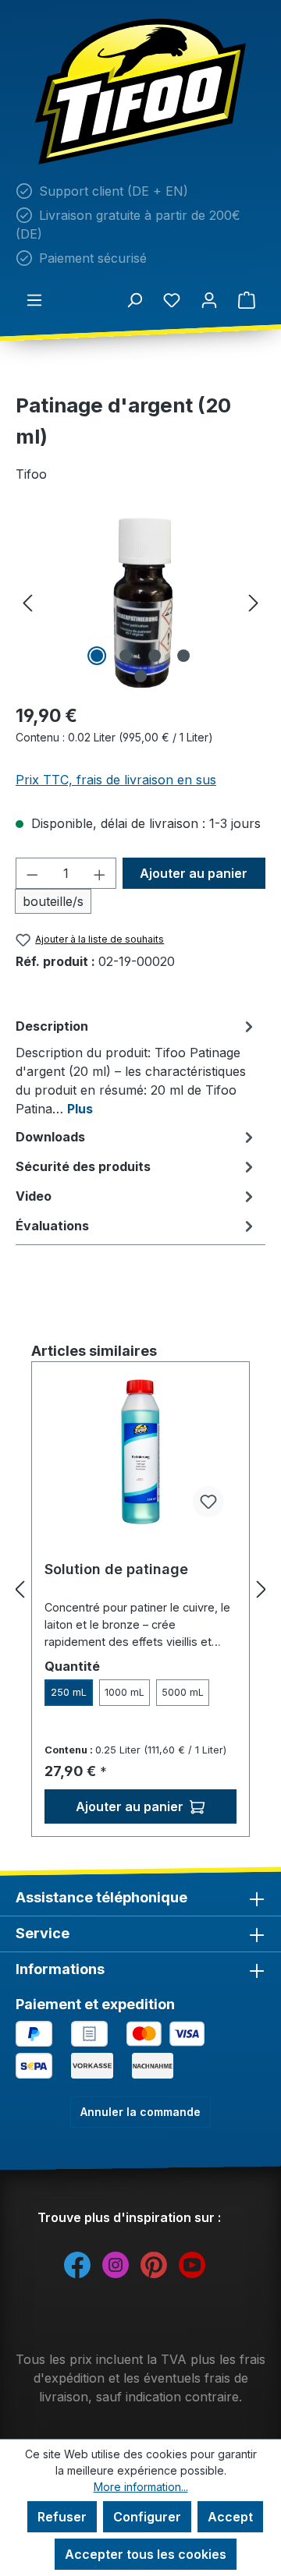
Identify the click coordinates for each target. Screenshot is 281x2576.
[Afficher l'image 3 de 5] (155, 656)
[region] (140, 602)
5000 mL (183, 1692)
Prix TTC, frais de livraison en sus (116, 780)
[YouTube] (192, 2264)
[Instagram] (116, 2264)
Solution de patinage (116, 1569)
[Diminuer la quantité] (32, 873)
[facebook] (77, 2264)
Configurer (147, 2517)
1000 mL (124, 1692)
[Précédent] (27, 602)
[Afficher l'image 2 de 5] (126, 656)
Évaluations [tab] (52, 1226)
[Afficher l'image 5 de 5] (140, 676)
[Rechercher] (134, 299)
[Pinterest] (154, 2264)
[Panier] (247, 299)
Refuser (62, 2517)
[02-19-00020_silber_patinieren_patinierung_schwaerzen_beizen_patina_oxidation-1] (140, 602)
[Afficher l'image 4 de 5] (183, 656)
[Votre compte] (209, 299)
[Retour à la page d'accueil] (140, 92)
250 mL (69, 1692)
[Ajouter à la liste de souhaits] (208, 1502)
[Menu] (34, 299)
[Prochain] (254, 602)
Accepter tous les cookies (146, 2554)
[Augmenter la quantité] (100, 873)
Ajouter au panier (194, 873)
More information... (141, 2487)
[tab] (137, 1067)
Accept (230, 2517)
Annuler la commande (140, 2112)
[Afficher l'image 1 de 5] (97, 656)
